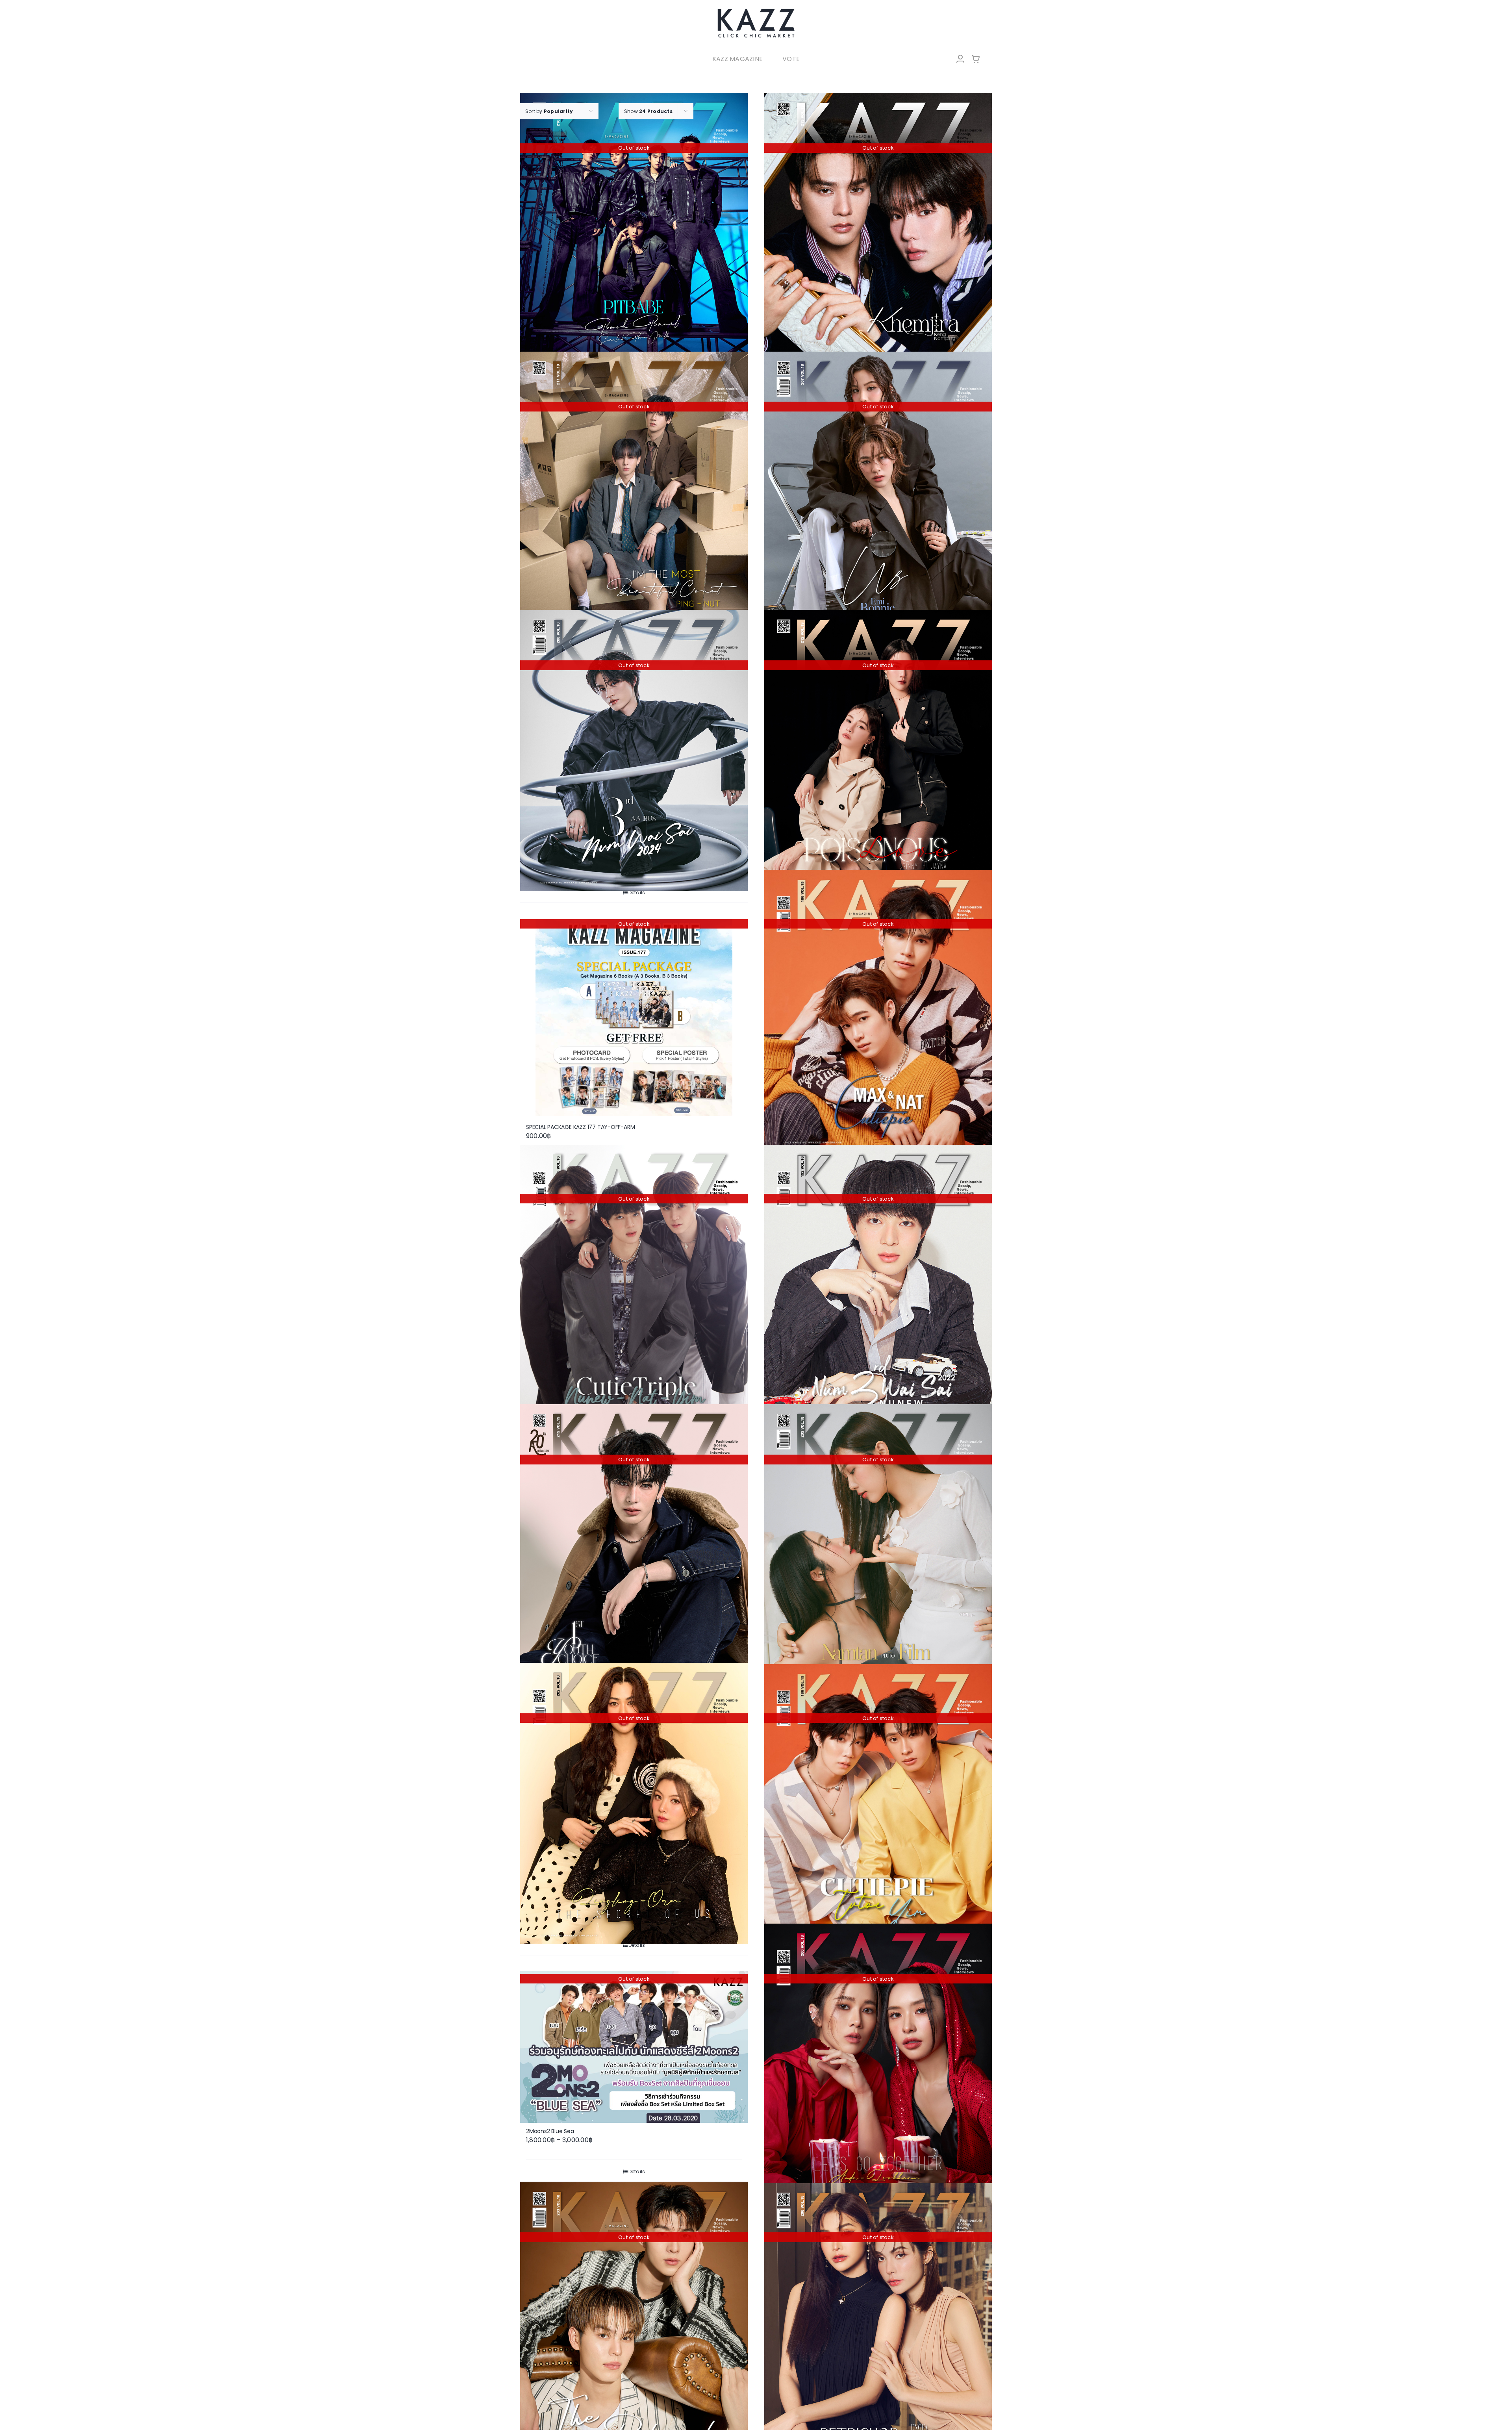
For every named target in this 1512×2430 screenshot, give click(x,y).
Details (637, 892)
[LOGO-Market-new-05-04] (756, 11)
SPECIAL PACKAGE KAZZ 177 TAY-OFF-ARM (580, 1127)
